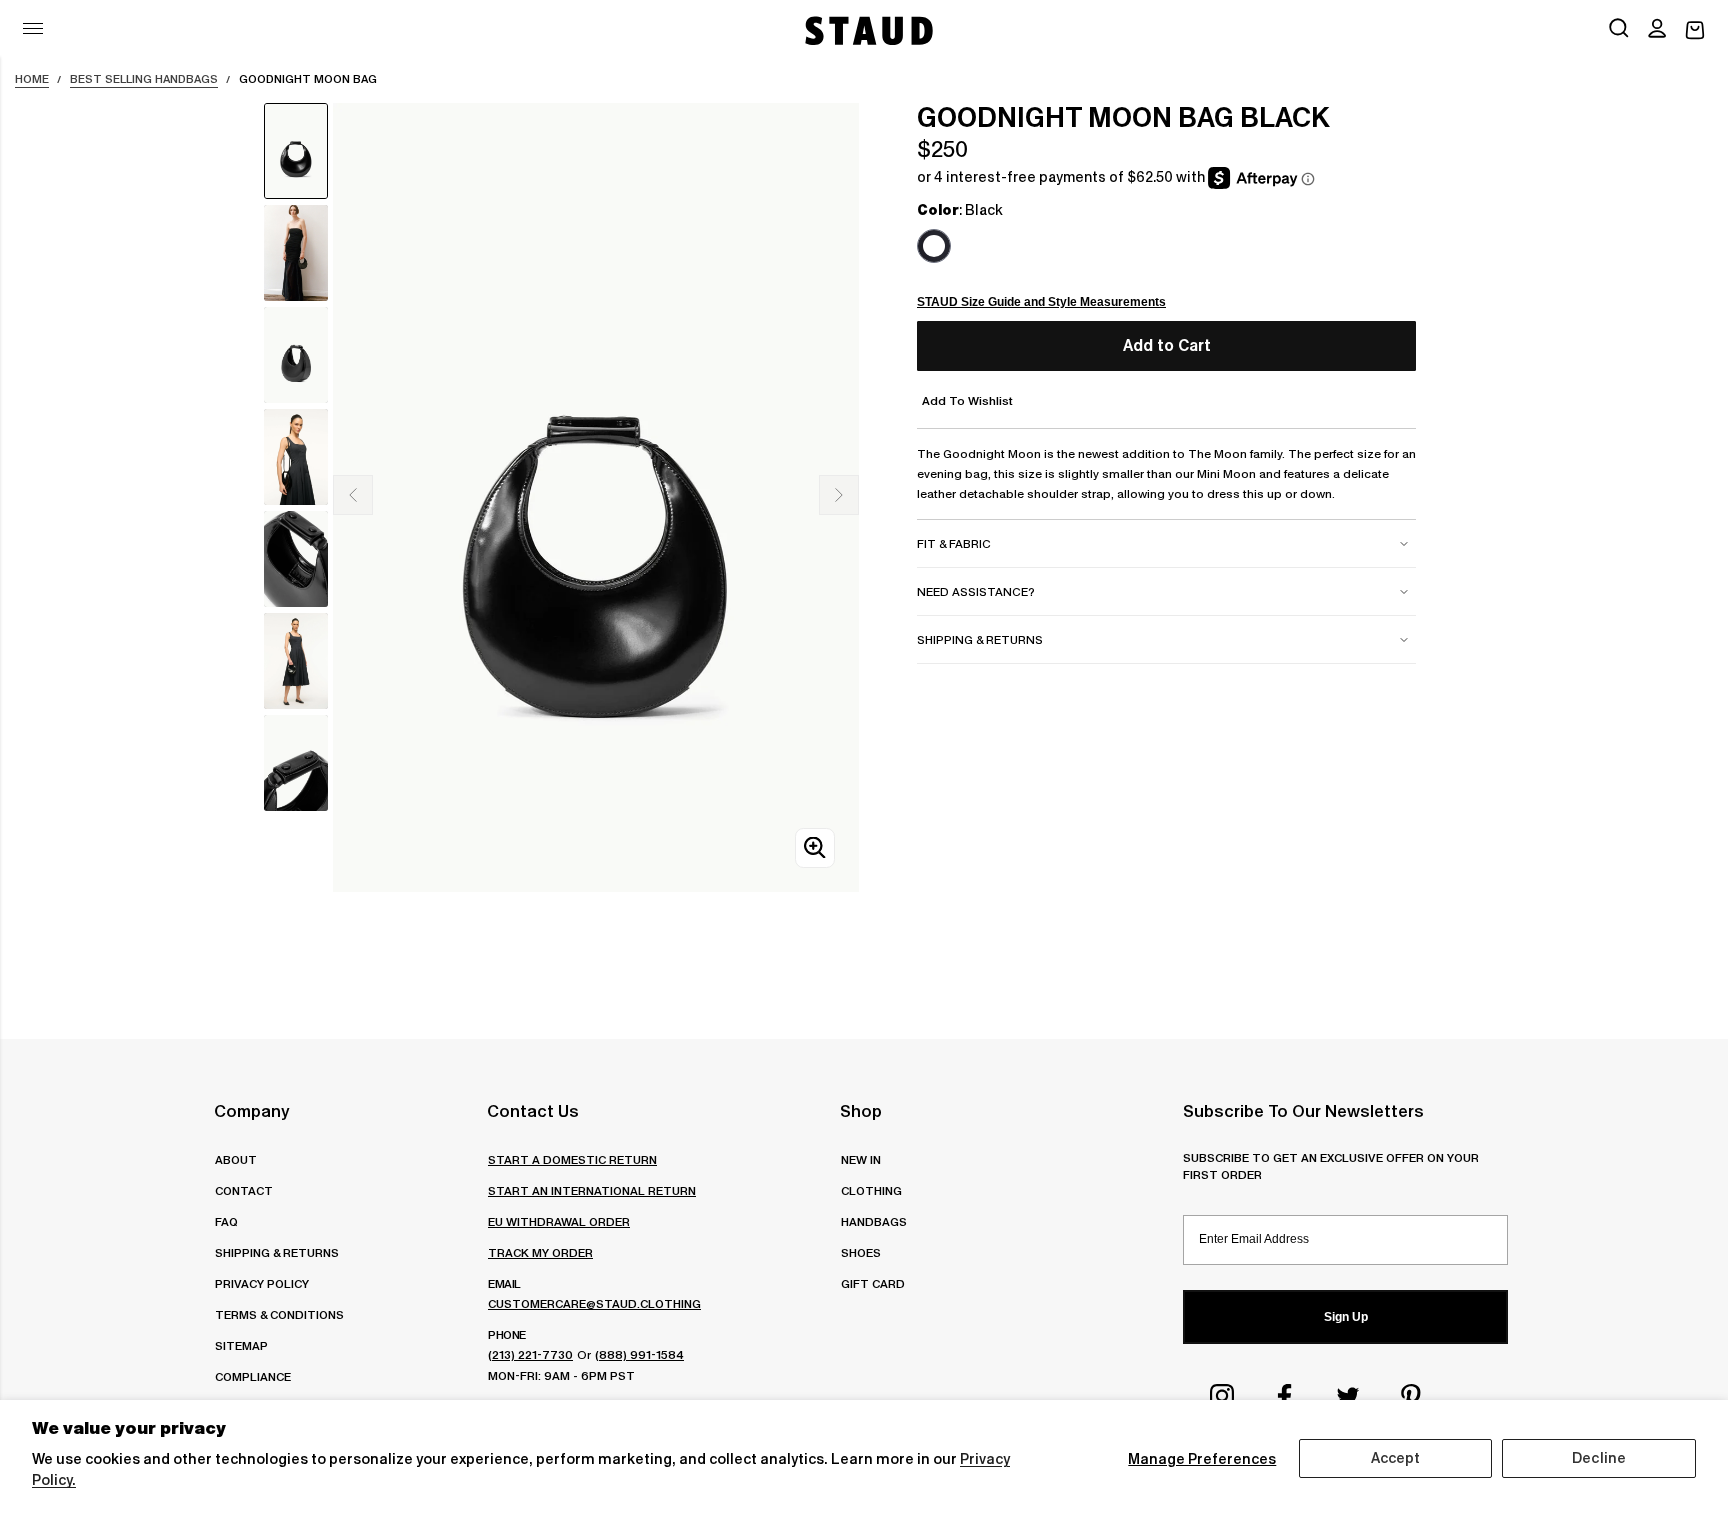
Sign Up (1346, 1317)
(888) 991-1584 (639, 1354)
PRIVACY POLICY (262, 1283)
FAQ (226, 1221)
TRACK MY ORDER (540, 1252)
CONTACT (244, 1190)
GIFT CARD (873, 1283)
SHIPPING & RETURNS (277, 1252)
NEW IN (861, 1159)
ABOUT (236, 1159)
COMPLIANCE (253, 1376)
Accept (1396, 1458)
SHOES (861, 1252)
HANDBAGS (874, 1221)
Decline (1599, 1458)
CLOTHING (871, 1190)
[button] (1657, 30)
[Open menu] (33, 28)
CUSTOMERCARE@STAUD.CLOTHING (594, 1303)
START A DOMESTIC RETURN (572, 1159)
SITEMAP (241, 1345)
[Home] (867, 30)
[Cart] (1695, 30)
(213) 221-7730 (530, 1354)
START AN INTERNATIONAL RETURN (592, 1190)
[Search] (1619, 30)
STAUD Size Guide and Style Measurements (1041, 302)
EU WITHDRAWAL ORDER (559, 1221)
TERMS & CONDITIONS (279, 1314)
